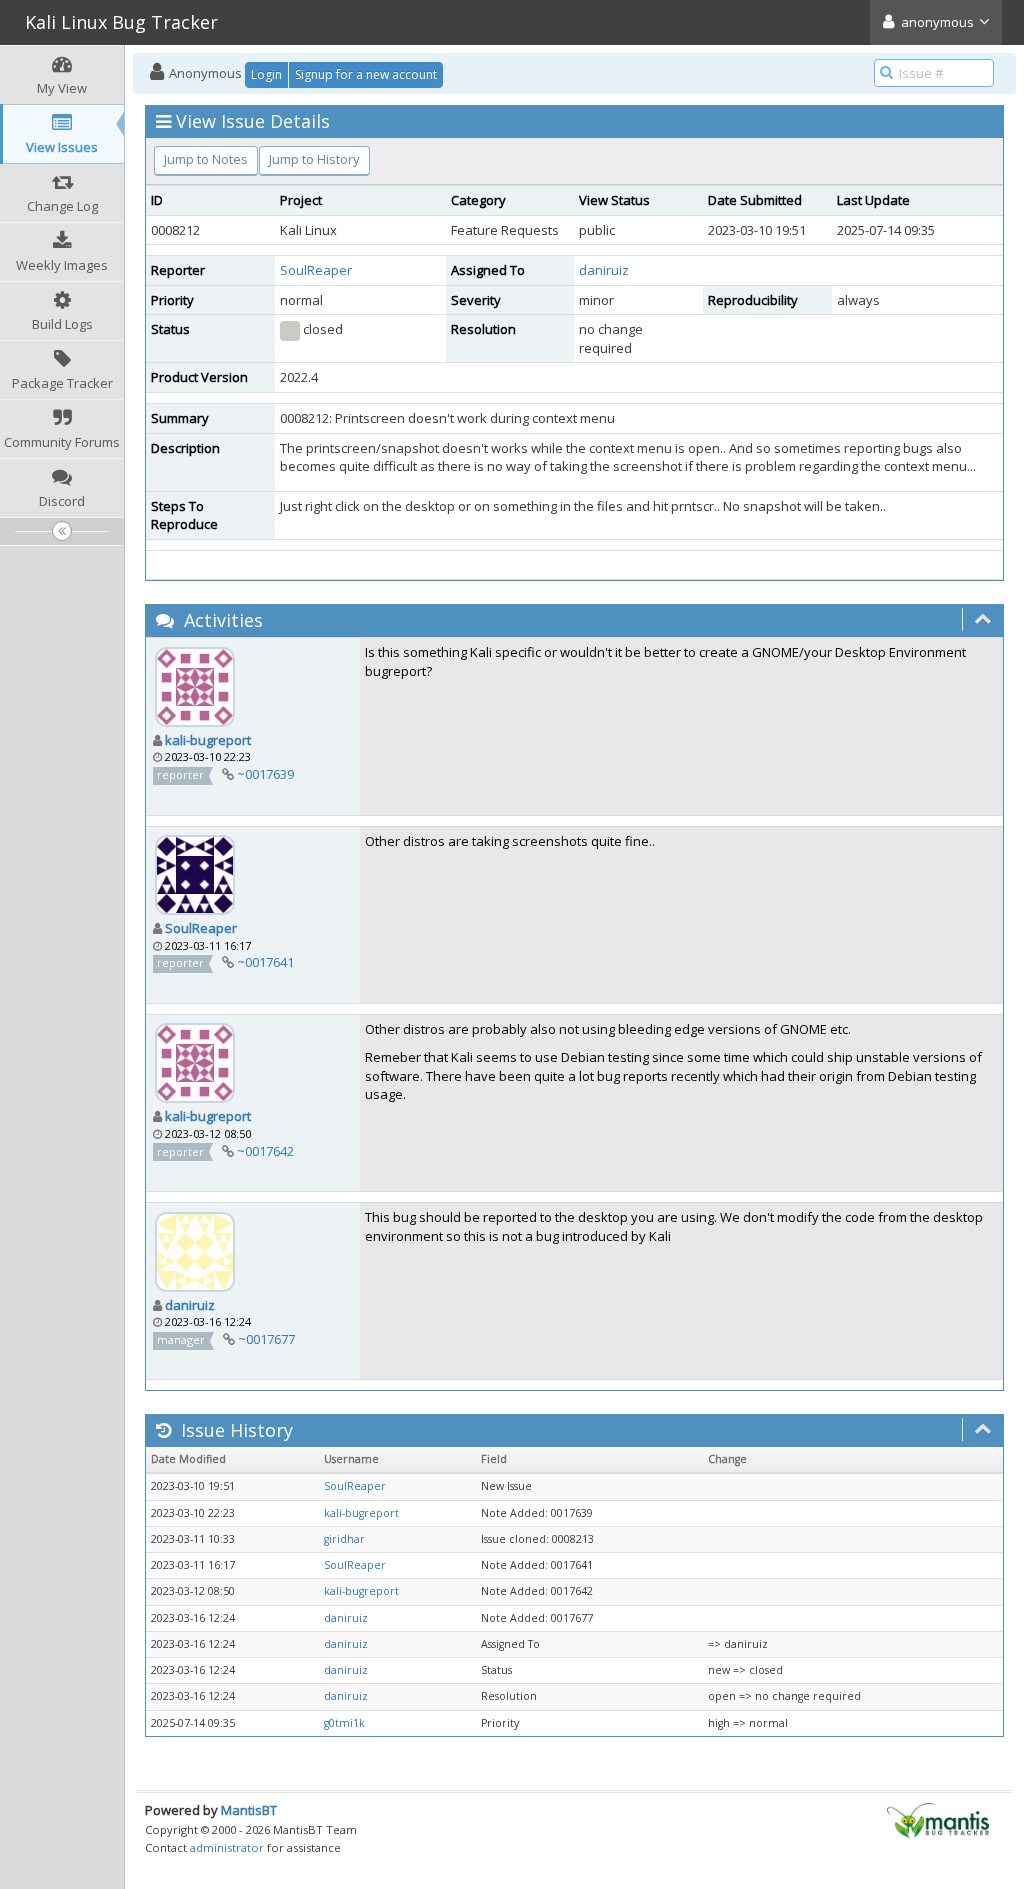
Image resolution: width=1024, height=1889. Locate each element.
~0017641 (265, 962)
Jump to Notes (206, 159)
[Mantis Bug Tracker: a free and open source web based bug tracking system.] (938, 1819)
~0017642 (265, 1151)
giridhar (344, 1539)
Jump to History (314, 159)
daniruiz (604, 270)
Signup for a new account (366, 74)
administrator (227, 1847)
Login (266, 74)
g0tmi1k (344, 1723)
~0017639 (265, 774)
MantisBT (249, 1810)
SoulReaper (316, 270)
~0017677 (266, 1339)
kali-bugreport (208, 740)
